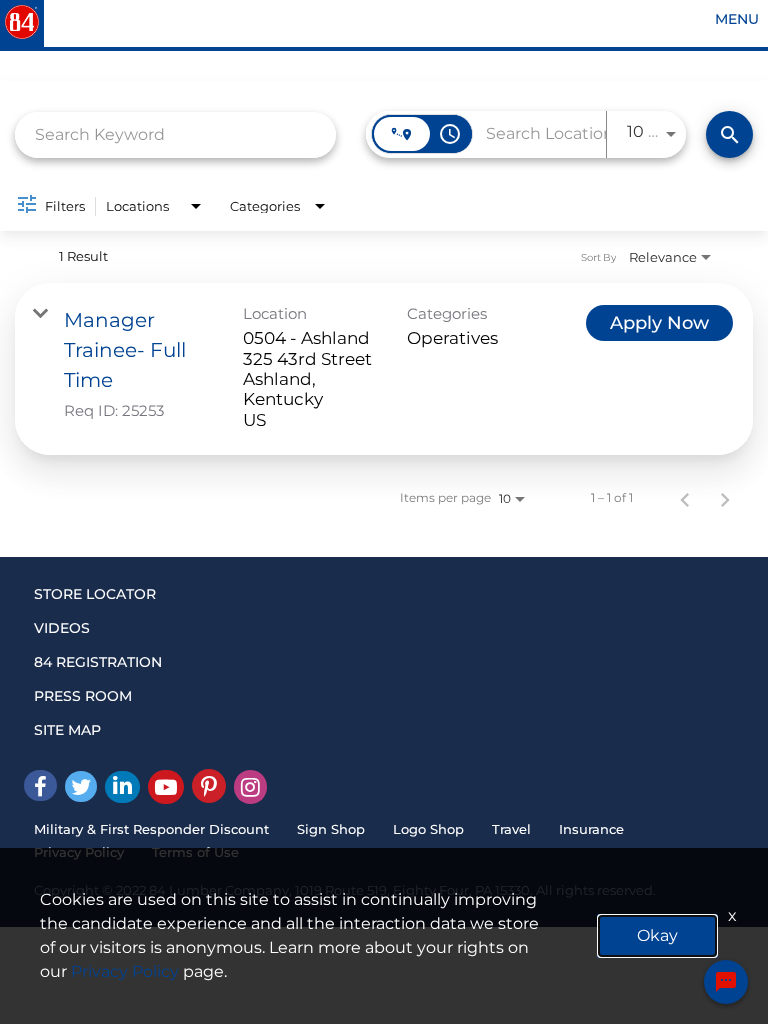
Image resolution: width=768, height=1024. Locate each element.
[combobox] (175, 134)
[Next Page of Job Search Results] (725, 498)
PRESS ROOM (83, 696)
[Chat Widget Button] (726, 982)
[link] (384, 369)
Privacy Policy (125, 971)
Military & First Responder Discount (151, 829)
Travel (511, 829)
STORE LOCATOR (95, 594)
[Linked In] (122, 787)
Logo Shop (428, 829)
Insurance (591, 829)
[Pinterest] (209, 786)
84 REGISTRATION (98, 662)
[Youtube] (166, 787)
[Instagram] (250, 787)
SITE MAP (67, 730)
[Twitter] (81, 786)
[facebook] (40, 785)
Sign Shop (331, 829)
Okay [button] (657, 935)
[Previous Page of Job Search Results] (685, 498)
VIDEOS (62, 628)
